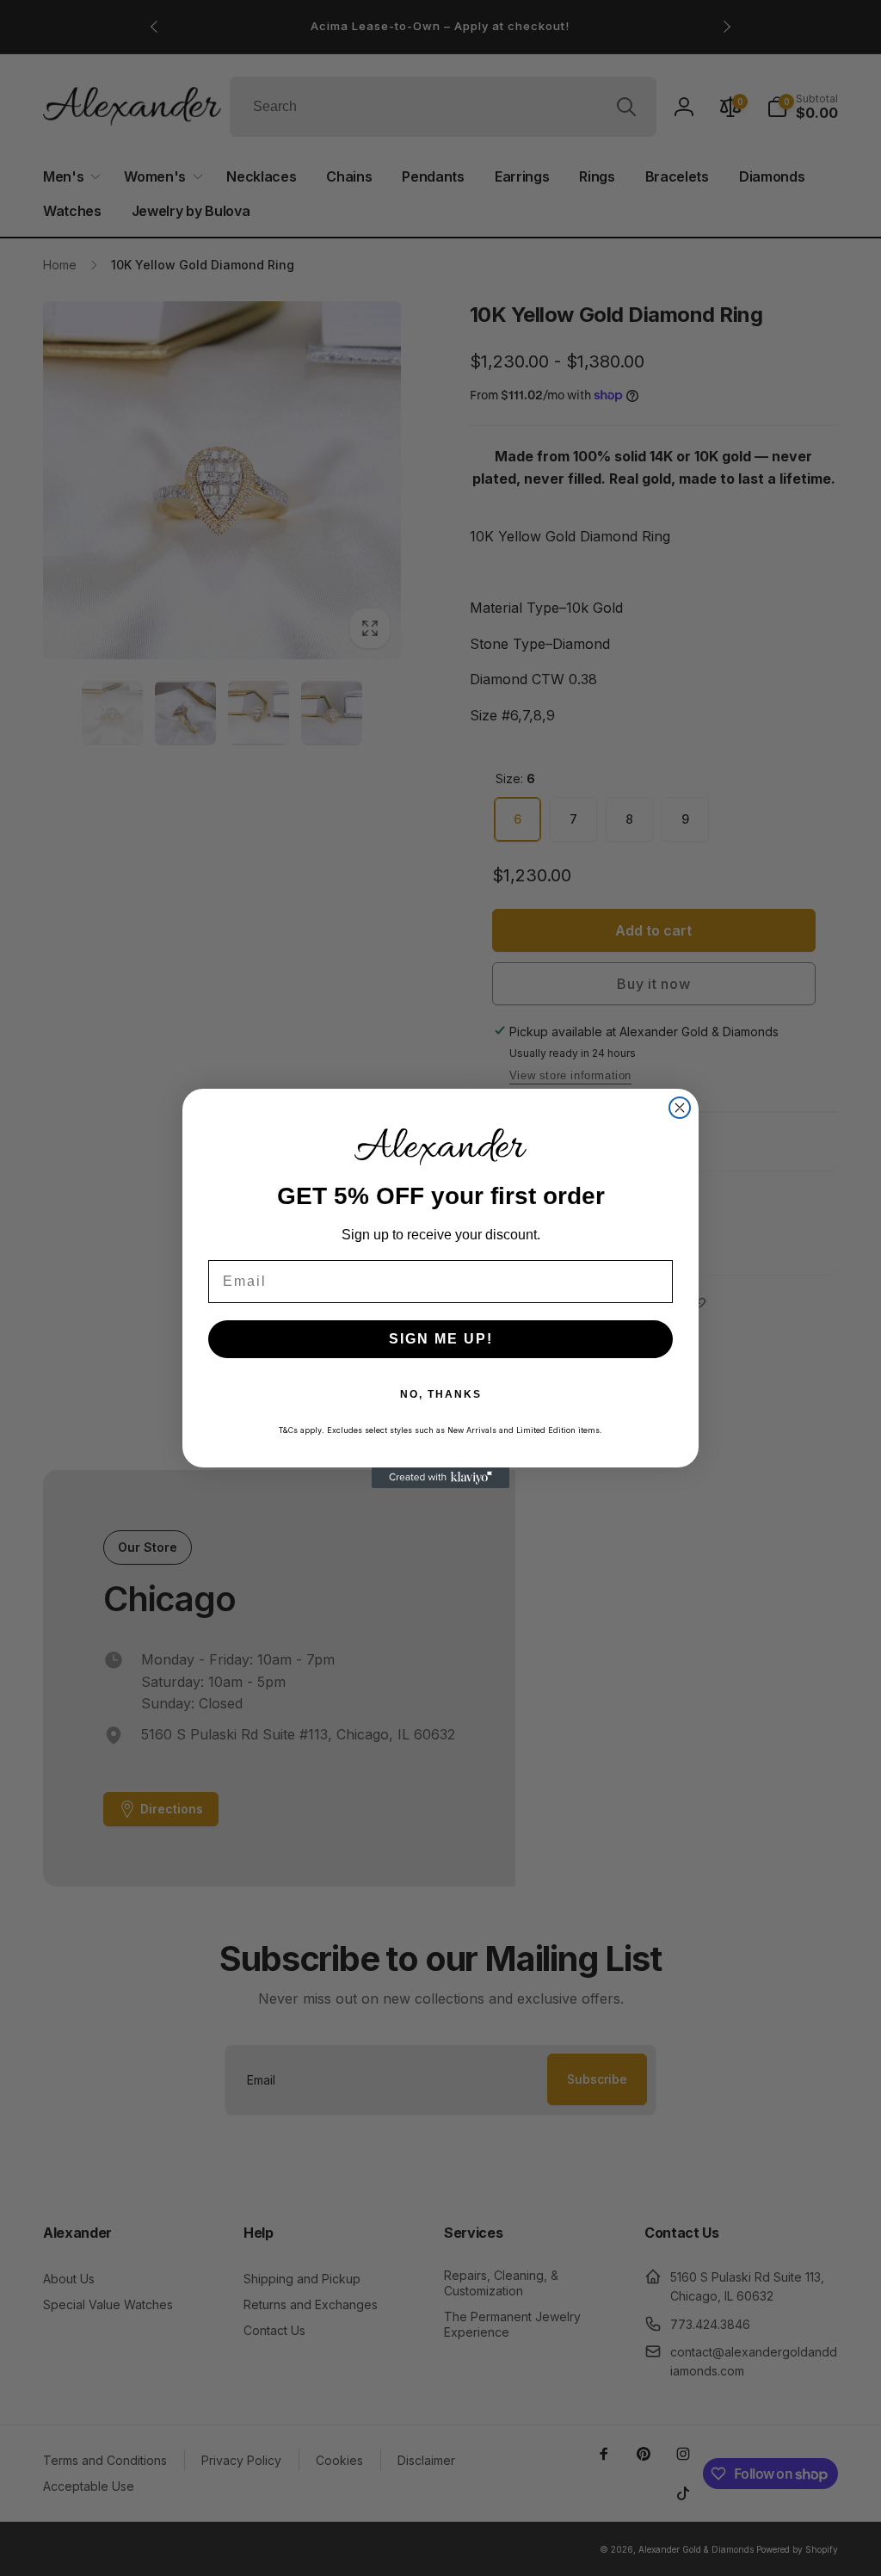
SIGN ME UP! (441, 1339)
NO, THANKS (441, 1394)
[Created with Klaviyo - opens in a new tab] (440, 1478)
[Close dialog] (680, 1108)
